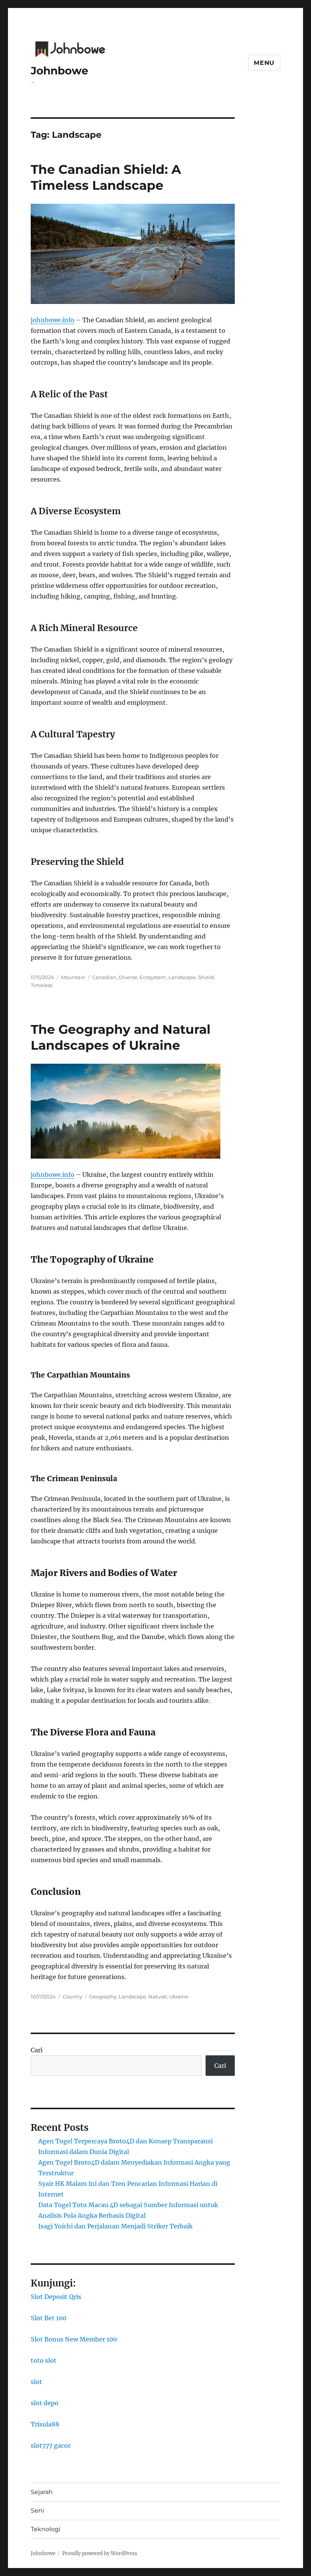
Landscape (182, 977)
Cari (37, 2050)
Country (72, 1997)
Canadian (104, 977)
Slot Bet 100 (49, 2318)
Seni (37, 2511)
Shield (206, 977)
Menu (264, 63)
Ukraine (179, 1997)
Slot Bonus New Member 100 (74, 2339)
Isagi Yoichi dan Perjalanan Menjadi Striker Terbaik (115, 2226)
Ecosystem (153, 977)
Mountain (73, 977)
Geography (103, 1997)
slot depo (45, 2403)
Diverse (128, 977)
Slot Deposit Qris (56, 2297)
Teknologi (46, 2529)
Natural (158, 1997)
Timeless (42, 985)
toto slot (44, 2360)
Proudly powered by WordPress (100, 2553)
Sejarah (42, 2492)
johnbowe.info (53, 320)
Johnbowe (60, 71)
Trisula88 (45, 2424)
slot (36, 2382)
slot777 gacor (51, 2445)
